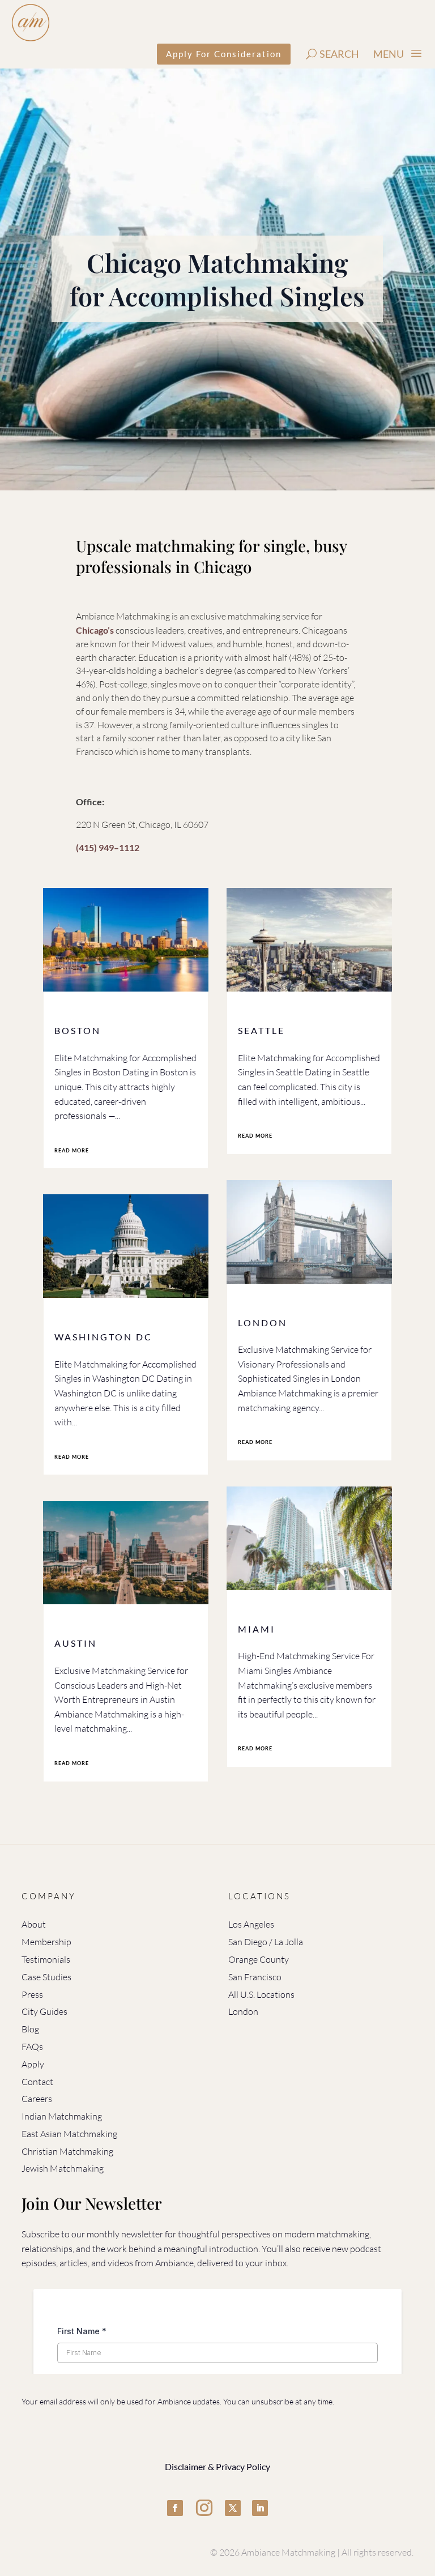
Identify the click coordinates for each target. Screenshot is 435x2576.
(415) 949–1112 (108, 847)
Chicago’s (95, 630)
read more (72, 1150)
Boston (78, 1030)
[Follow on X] (233, 2508)
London (263, 1323)
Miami (257, 1629)
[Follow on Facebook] (175, 2508)
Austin (76, 1643)
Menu (389, 54)
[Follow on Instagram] (204, 2508)
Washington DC (103, 1337)
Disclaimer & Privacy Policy (217, 2466)
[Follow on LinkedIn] (260, 2508)
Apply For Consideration (224, 54)
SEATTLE (261, 1030)
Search (339, 54)
